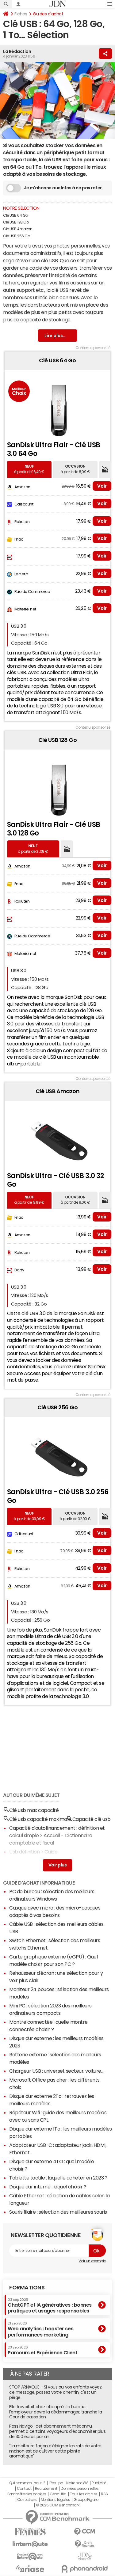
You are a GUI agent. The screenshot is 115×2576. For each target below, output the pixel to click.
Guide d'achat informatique (39, 1883)
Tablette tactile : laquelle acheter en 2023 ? (58, 2178)
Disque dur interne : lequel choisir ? (48, 2187)
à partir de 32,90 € (75, 1516)
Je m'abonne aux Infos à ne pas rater (63, 188)
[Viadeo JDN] (85, 2556)
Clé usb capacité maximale (40, 1819)
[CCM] (85, 2532)
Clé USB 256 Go (16, 236)
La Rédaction (17, 51)
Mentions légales (55, 2500)
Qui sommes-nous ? (27, 2483)
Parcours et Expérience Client (42, 2350)
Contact (24, 2489)
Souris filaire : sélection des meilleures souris (58, 2212)
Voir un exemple (92, 2261)
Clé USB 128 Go (16, 222)
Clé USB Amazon (18, 229)
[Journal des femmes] (30, 2532)
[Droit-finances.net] (85, 2544)
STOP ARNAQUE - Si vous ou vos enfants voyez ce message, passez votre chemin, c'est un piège (55, 2392)
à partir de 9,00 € (75, 1200)
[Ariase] (30, 2569)
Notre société (77, 2483)
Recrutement (46, 2489)
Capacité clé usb (92, 1819)
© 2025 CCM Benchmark (57, 2505)
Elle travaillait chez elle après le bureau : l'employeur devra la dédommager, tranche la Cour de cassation (56, 2412)
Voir (102, 486)
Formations (27, 2288)
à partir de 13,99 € (29, 1200)
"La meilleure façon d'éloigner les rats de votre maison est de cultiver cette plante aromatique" (55, 2451)
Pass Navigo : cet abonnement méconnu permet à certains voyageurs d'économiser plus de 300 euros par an (57, 2431)
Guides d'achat (48, 14)
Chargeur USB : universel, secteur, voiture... (56, 2071)
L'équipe (56, 2483)
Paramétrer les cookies (27, 2494)
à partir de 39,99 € (29, 1516)
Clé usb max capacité (34, 1810)
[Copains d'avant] (30, 2556)
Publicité (99, 2483)
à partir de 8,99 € (75, 469)
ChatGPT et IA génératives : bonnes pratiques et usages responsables (50, 2306)
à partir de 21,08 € (33, 849)
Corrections (27, 2500)
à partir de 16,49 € (29, 469)
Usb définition (24, 1852)
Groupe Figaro (86, 2500)
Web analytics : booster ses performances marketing (40, 2329)
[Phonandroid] (85, 2569)
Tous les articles (84, 2494)
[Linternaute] (30, 2544)
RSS (104, 2494)
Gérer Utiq (58, 2494)
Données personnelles (80, 2489)
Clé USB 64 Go (15, 215)
